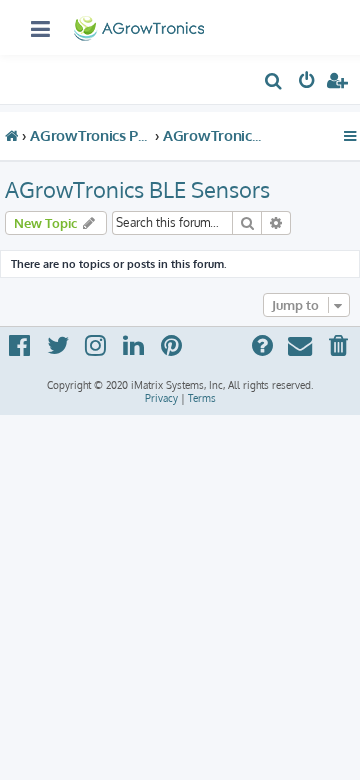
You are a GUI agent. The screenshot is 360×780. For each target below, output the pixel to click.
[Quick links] (350, 136)
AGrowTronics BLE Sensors (137, 189)
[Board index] (140, 24)
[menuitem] (274, 83)
